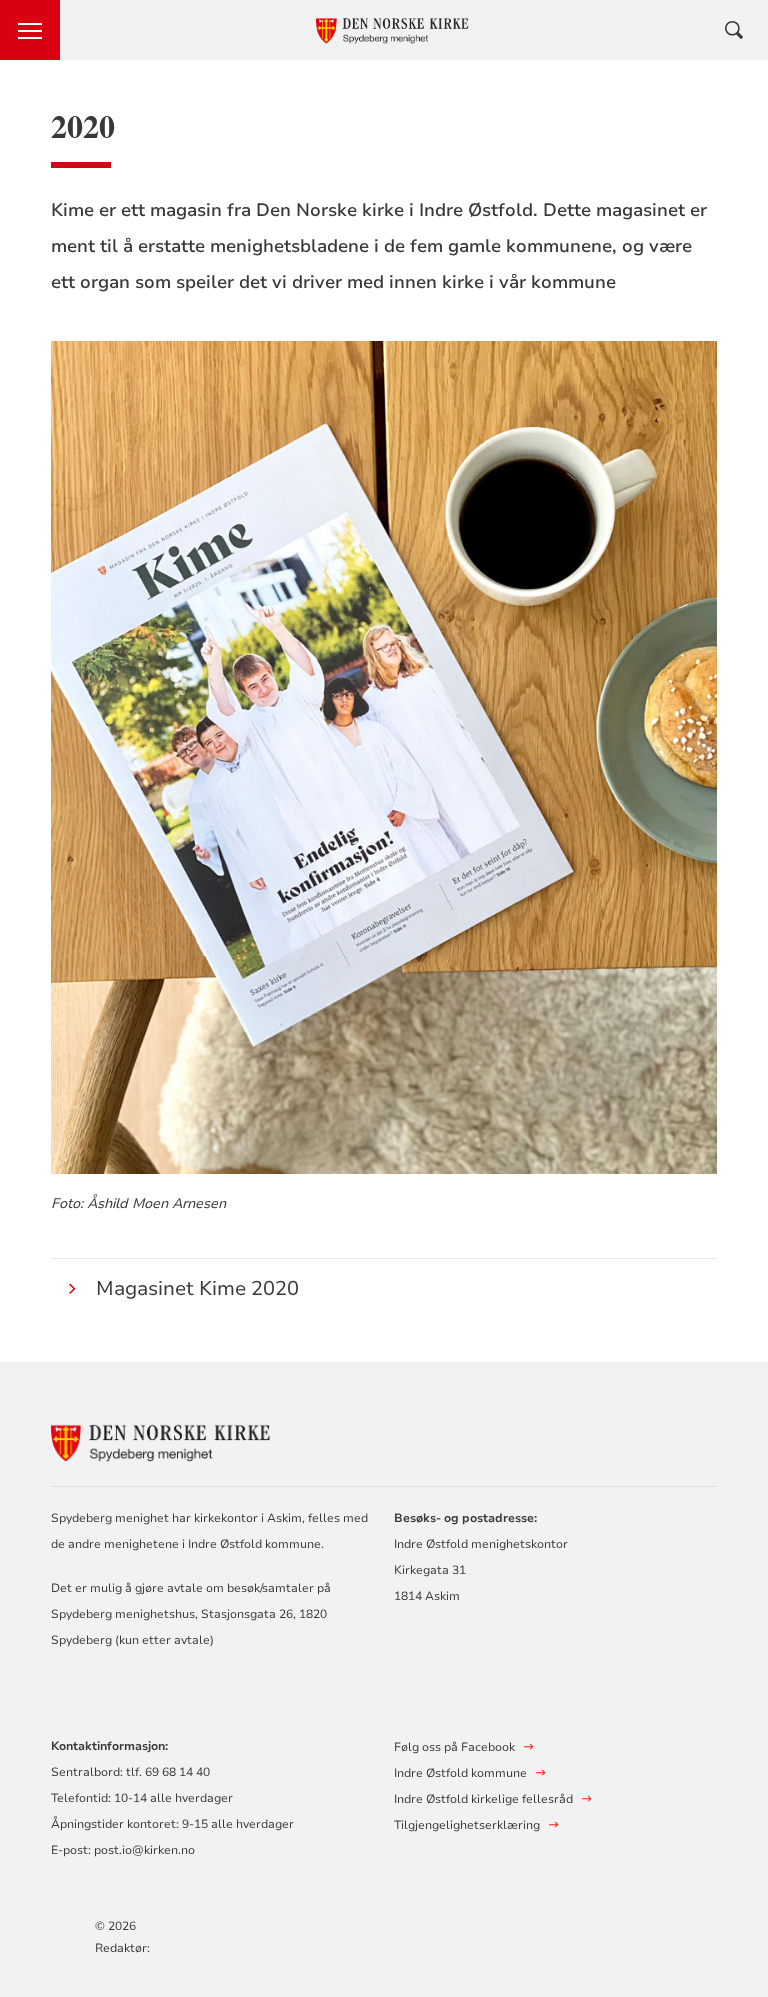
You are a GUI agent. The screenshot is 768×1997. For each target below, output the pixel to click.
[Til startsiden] (161, 1438)
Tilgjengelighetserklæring (467, 1825)
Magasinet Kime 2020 (197, 1288)
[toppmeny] (30, 30)
